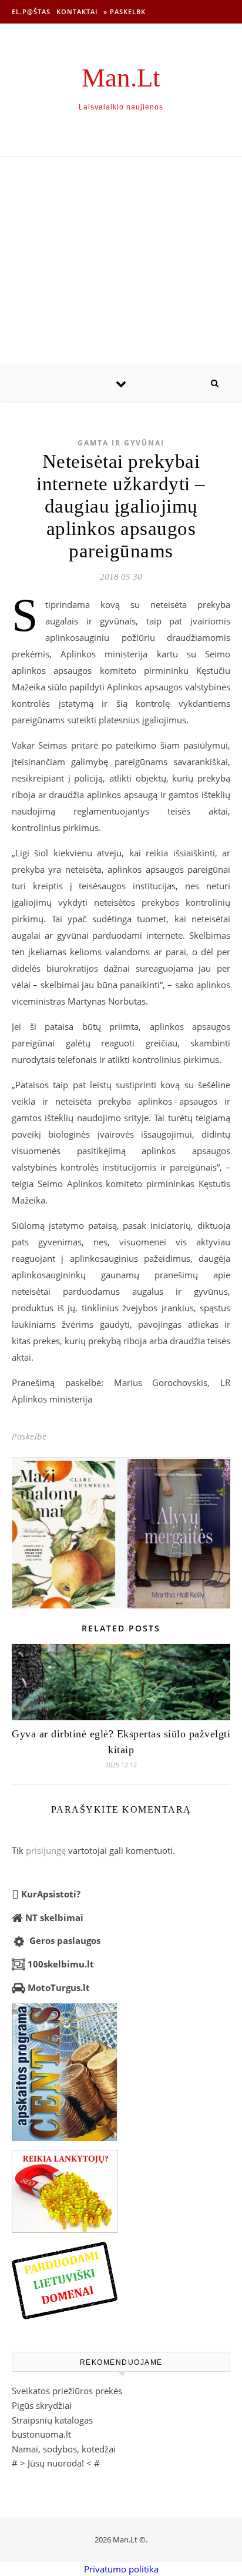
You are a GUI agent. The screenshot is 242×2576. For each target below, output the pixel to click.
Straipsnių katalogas (52, 2420)
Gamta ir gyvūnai (121, 443)
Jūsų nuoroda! (56, 2463)
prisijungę (46, 1850)
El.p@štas (31, 11)
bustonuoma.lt (41, 2434)
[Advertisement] (121, 261)
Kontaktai (77, 11)
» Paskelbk (125, 11)
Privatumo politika (121, 2569)
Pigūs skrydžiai (42, 2405)
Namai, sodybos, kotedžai (64, 2449)
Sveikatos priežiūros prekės (67, 2391)
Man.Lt (121, 78)
